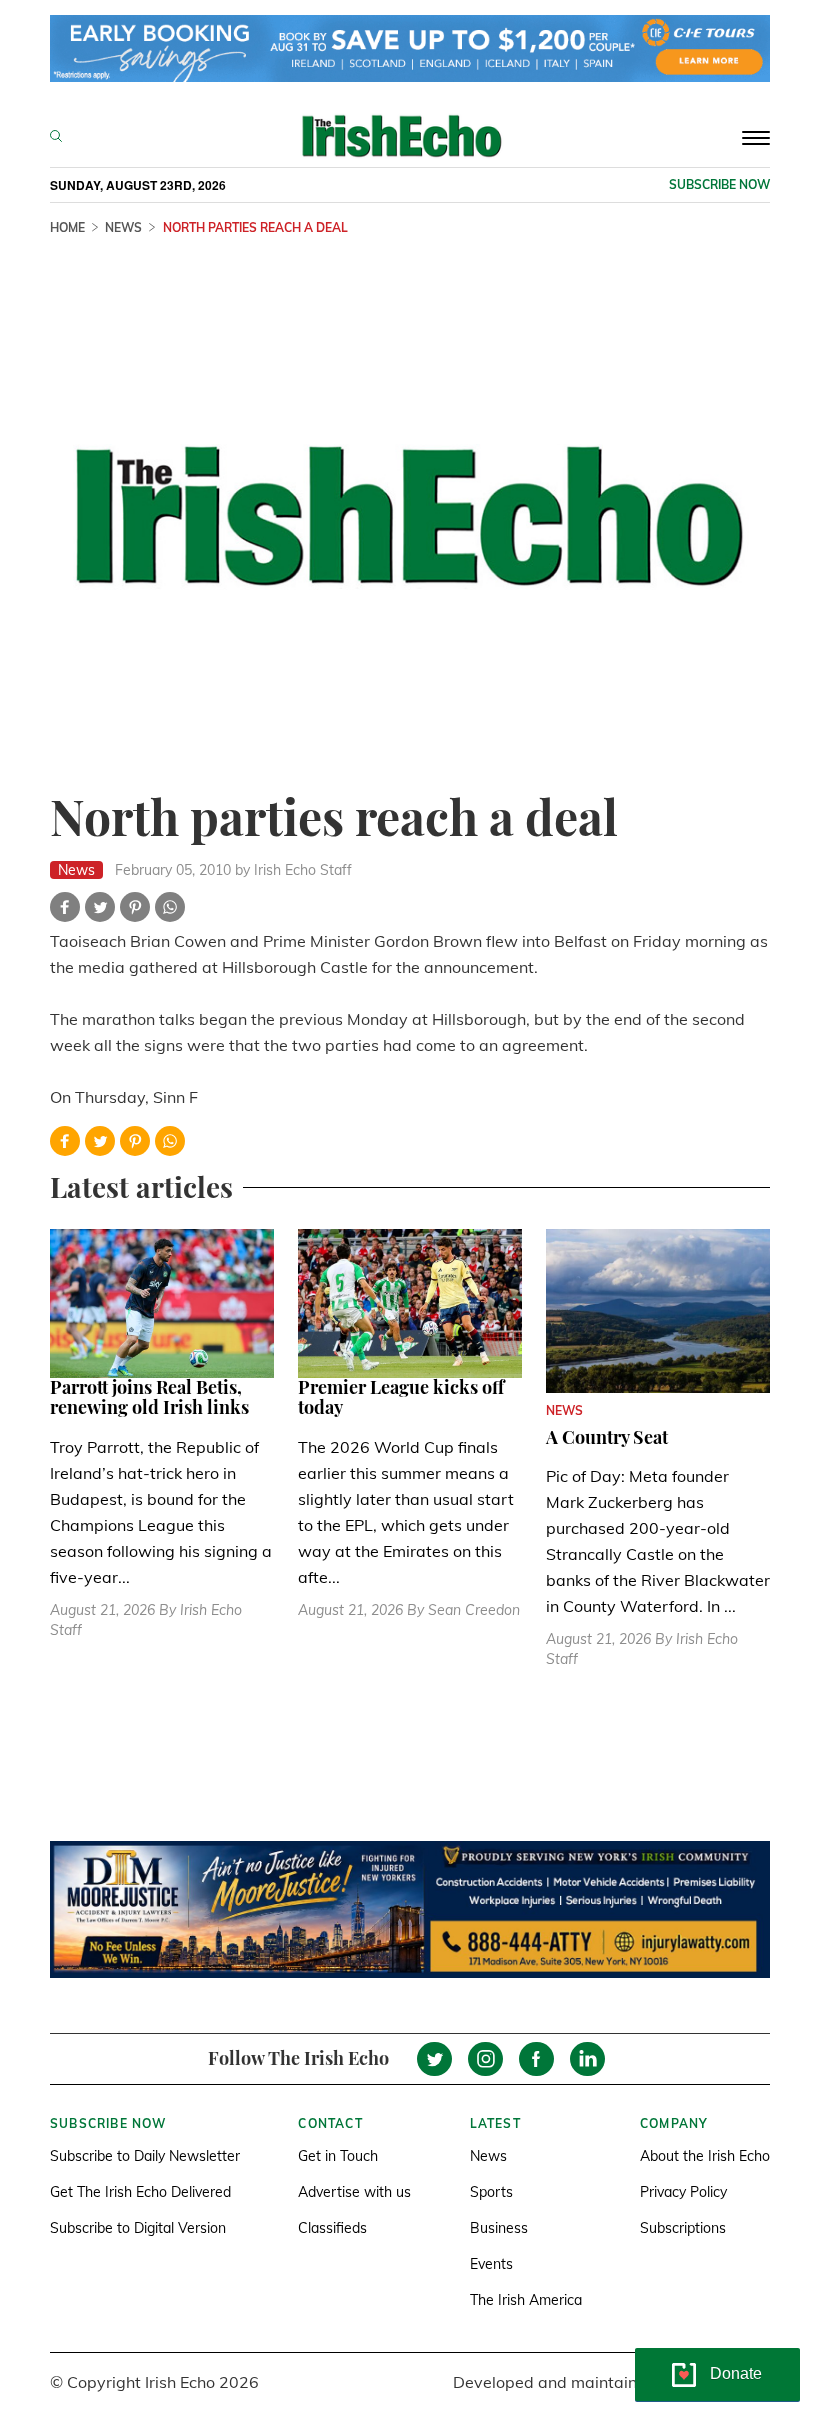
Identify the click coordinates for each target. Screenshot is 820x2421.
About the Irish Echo (705, 2156)
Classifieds (332, 2228)
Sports (491, 2192)
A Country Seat (607, 1437)
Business (499, 2228)
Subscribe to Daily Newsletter (145, 2156)
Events (491, 2264)
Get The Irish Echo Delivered (140, 2192)
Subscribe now (719, 184)
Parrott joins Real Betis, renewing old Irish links (149, 1397)
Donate (736, 2373)
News (488, 2156)
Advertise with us (354, 2192)
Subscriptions (683, 2228)
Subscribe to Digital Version (138, 2228)
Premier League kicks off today (401, 1397)
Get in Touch (338, 2156)
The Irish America (526, 2300)
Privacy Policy (683, 2192)
